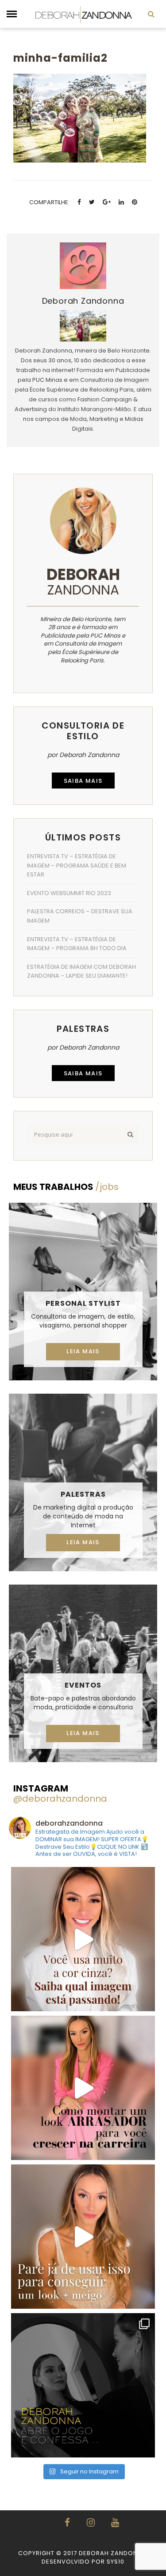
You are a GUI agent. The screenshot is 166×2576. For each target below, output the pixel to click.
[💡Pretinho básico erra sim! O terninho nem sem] (83, 2385)
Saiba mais (83, 781)
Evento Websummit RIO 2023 (69, 893)
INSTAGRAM (60, 1793)
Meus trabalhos (66, 1187)
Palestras (83, 1494)
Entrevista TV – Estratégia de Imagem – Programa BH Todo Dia (77, 944)
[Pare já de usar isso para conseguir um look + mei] (83, 2237)
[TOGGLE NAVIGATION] (12, 14)
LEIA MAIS (83, 1351)
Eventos (83, 1685)
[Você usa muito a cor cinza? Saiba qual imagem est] (83, 1939)
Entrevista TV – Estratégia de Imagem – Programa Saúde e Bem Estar (77, 865)
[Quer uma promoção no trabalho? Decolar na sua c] (83, 2088)
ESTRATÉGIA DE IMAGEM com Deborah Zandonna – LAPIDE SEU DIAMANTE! (81, 971)
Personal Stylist (83, 1303)
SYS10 (116, 2562)
